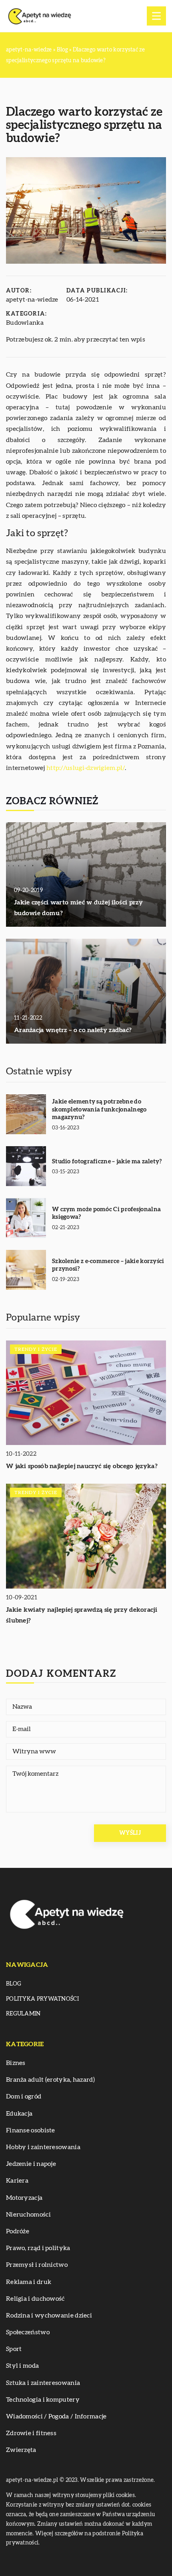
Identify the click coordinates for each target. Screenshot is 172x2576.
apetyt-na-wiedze (32, 300)
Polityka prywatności (42, 1999)
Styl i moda (22, 2366)
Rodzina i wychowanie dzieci (49, 2315)
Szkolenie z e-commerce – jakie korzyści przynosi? (108, 1265)
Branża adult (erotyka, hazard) (50, 2080)
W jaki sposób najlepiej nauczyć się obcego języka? (82, 1466)
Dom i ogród (24, 2096)
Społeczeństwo (28, 2332)
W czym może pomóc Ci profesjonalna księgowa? (106, 1213)
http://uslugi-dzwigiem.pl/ (86, 768)
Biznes (16, 2063)
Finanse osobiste (31, 2130)
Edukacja (19, 2114)
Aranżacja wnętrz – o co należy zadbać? (73, 1030)
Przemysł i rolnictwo (37, 2265)
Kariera (17, 2181)
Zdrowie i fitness (31, 2433)
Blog (14, 1984)
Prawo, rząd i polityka (38, 2248)
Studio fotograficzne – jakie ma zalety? (107, 1162)
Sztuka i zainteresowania (43, 2383)
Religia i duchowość (35, 2299)
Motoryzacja (24, 2198)
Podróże (18, 2231)
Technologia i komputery (43, 2400)
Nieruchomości (28, 2215)
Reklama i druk (29, 2282)
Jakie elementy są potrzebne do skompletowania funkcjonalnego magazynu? (99, 1109)
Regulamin (23, 2014)
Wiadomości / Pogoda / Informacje (56, 2416)
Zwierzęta (21, 2450)
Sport (14, 2349)
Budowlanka (25, 323)
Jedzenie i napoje (31, 2164)
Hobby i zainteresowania (43, 2147)
